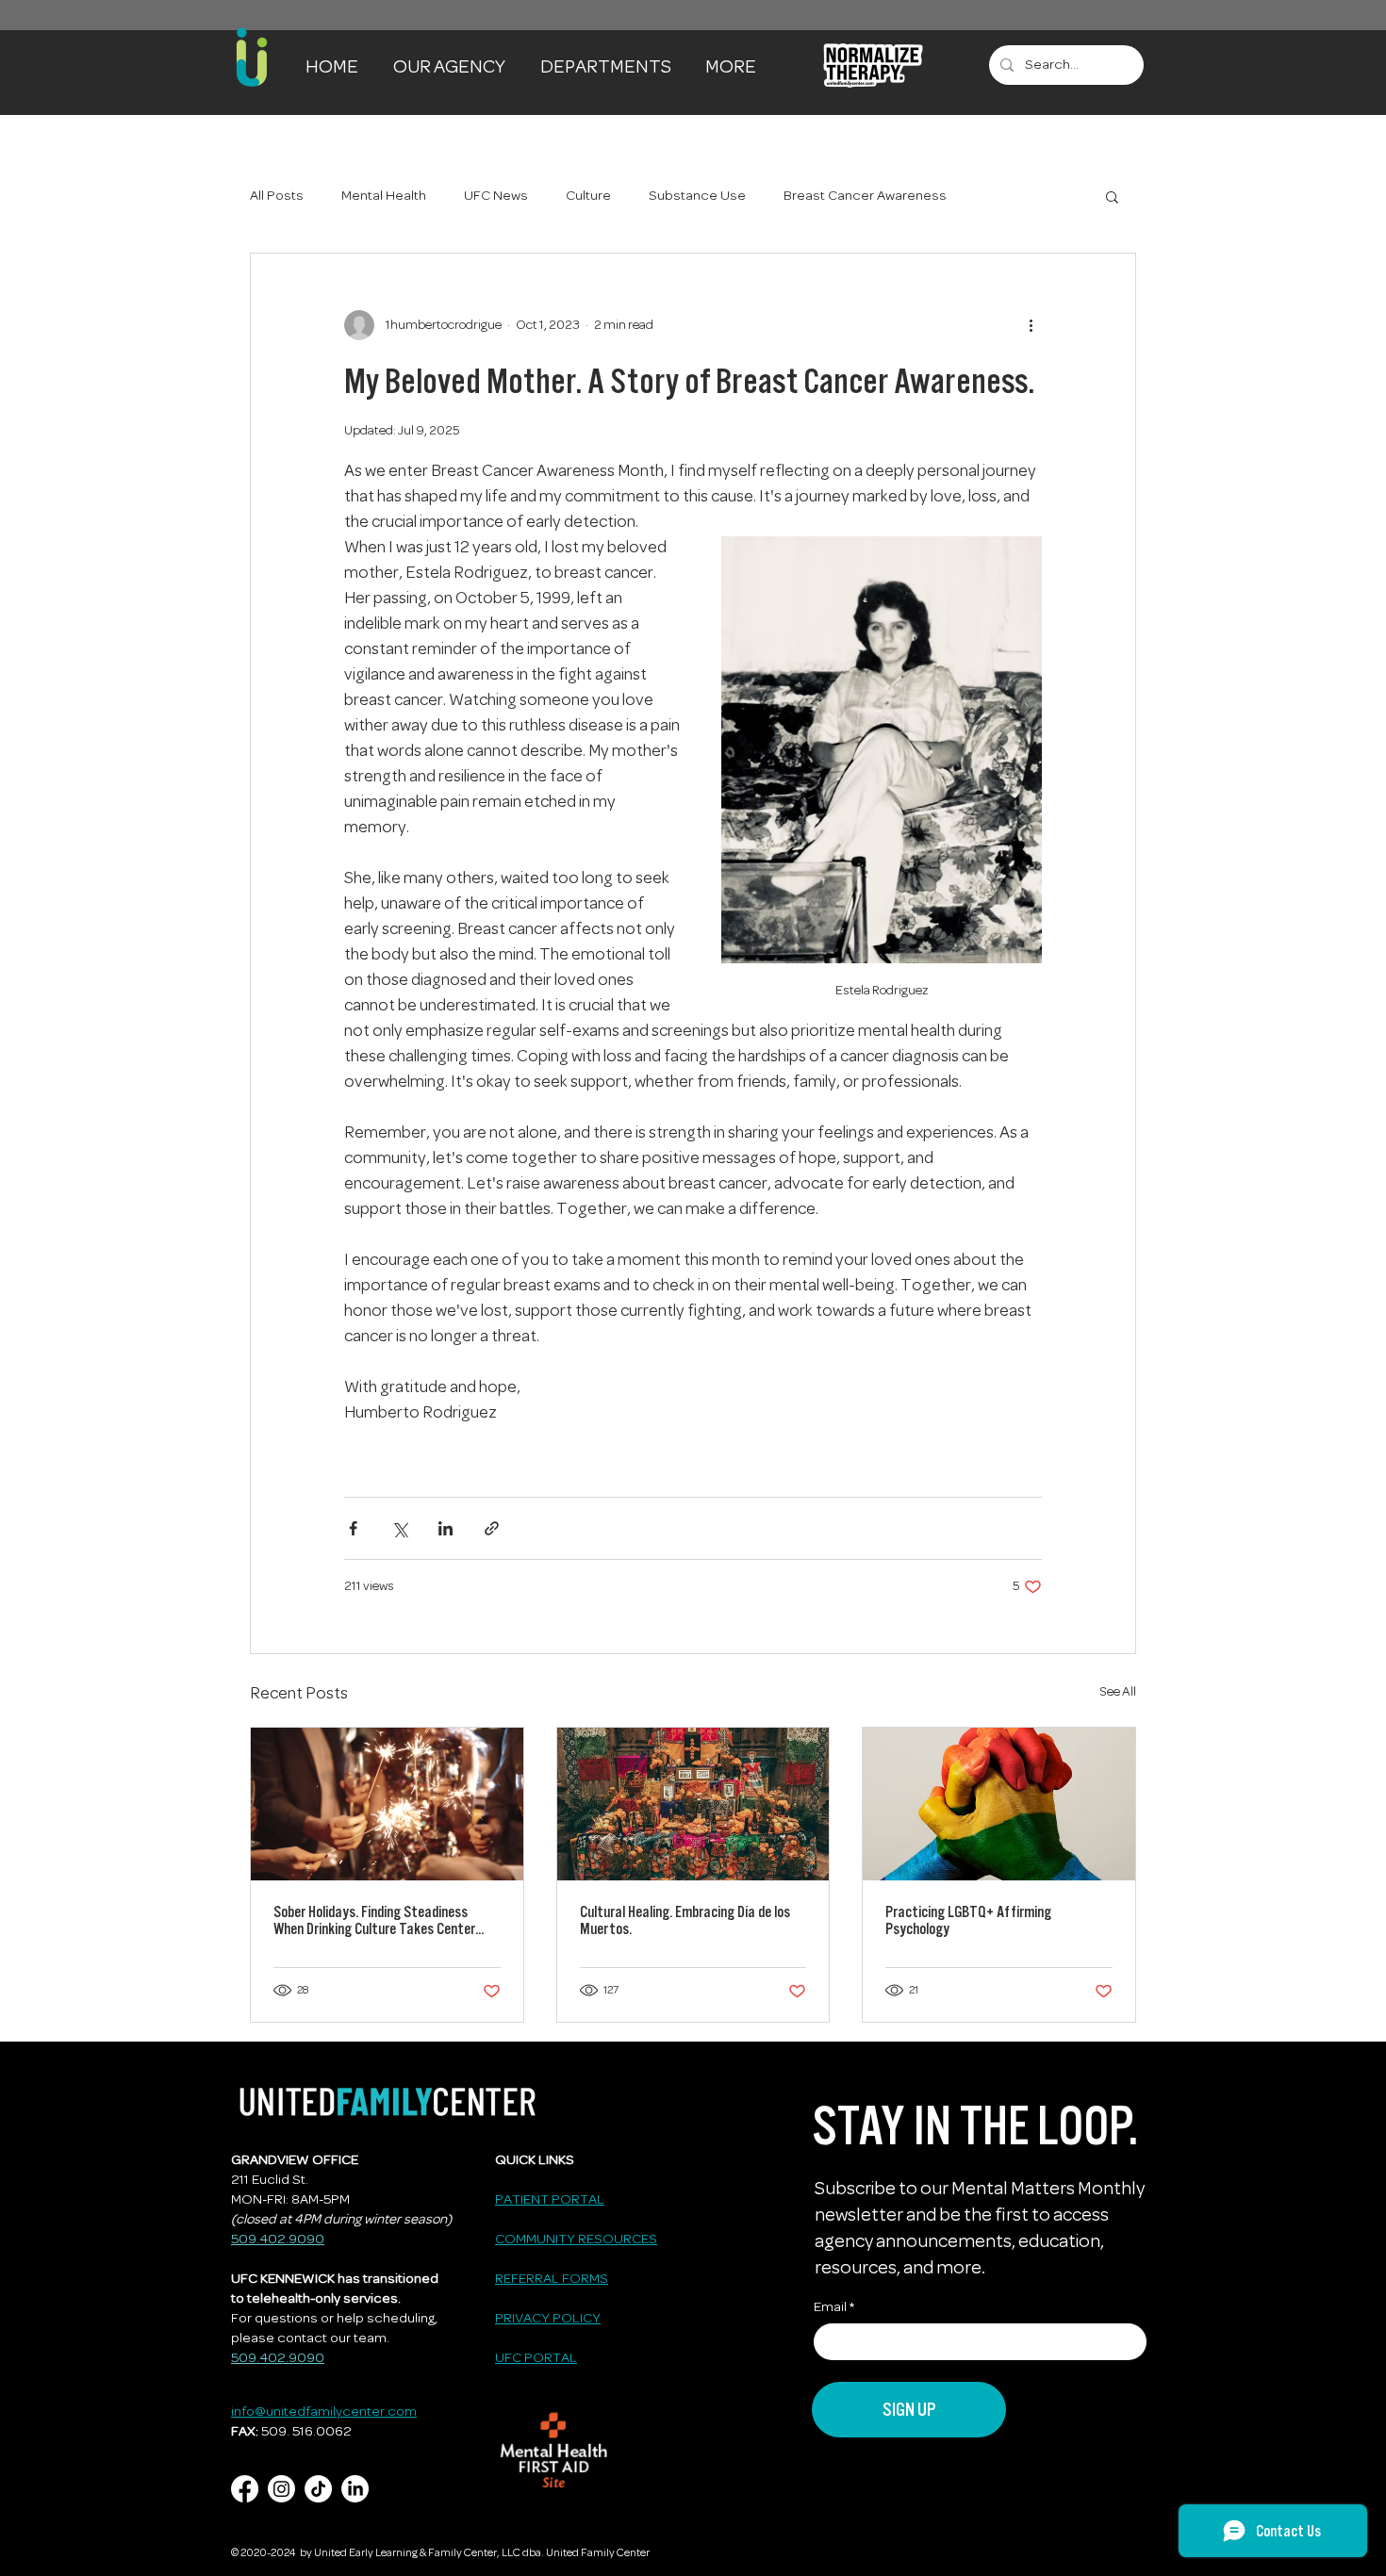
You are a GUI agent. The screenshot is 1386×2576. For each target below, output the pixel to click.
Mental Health (384, 197)
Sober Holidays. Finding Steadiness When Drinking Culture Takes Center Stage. (374, 1920)
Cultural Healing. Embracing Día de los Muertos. (685, 1920)
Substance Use (697, 197)
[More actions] (1031, 325)
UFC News (496, 197)
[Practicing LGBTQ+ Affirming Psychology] (999, 1804)
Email (830, 2308)
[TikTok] (318, 2489)
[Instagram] (281, 2489)
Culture (588, 197)
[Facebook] (245, 2489)
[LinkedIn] (355, 2489)
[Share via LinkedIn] (445, 1528)
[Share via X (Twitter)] (399, 1528)
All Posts (277, 197)
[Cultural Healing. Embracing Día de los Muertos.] (693, 1804)
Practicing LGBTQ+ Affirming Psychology (968, 1920)
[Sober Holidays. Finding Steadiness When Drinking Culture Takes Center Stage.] (387, 1804)
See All (1118, 1692)
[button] (453, 65)
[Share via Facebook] (353, 1528)
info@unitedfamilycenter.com (324, 2412)
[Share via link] (492, 1528)
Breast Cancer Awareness (865, 197)
